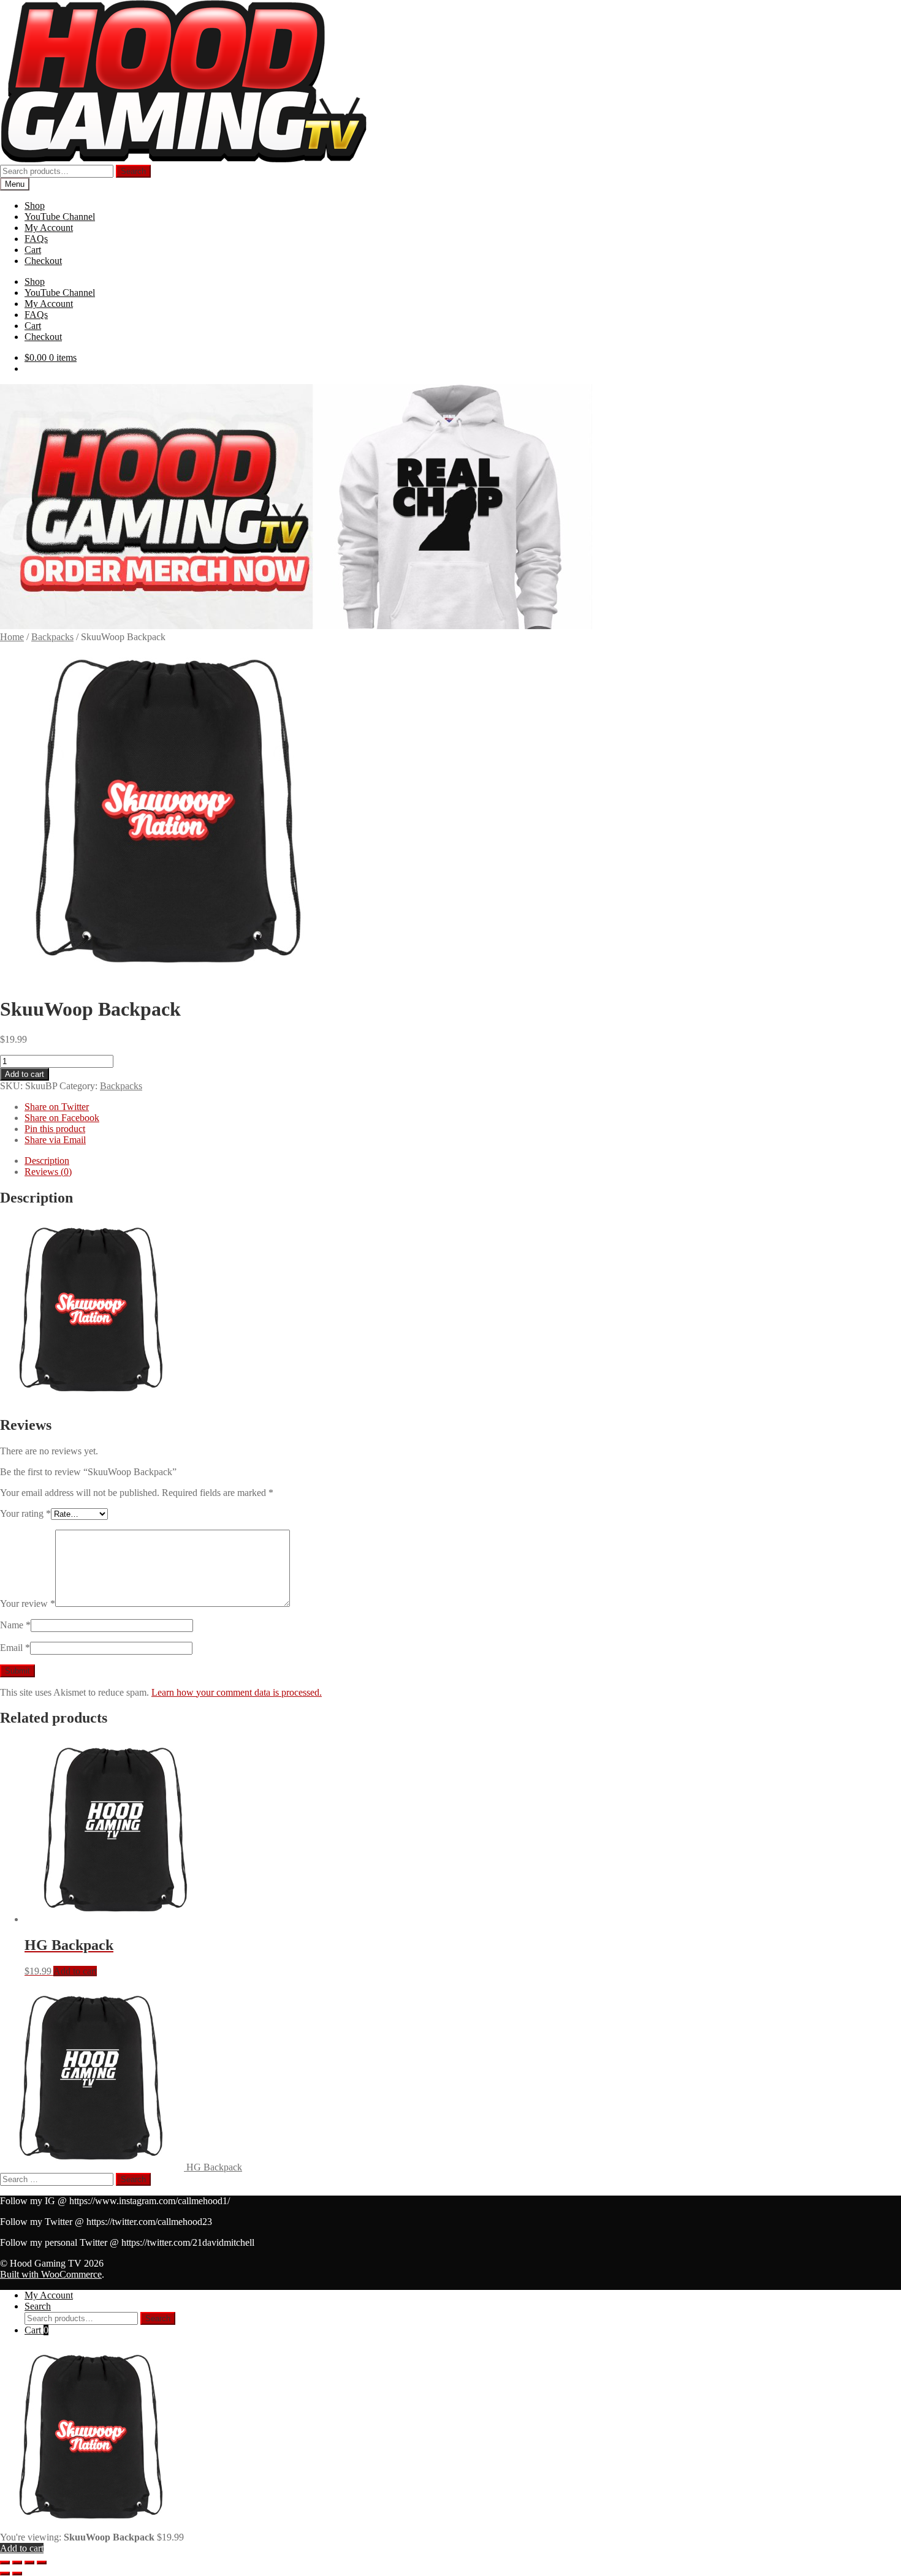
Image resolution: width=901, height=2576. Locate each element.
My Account (49, 228)
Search (133, 171)
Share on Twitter (57, 1107)
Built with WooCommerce (51, 2274)
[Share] (29, 2563)
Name (15, 1625)
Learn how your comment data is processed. (237, 1692)
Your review (28, 1603)
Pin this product (55, 1129)
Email (15, 1648)
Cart (33, 250)
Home (12, 637)
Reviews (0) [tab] (48, 1172)
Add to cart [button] (75, 1971)
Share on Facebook (62, 1118)
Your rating (25, 1513)
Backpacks (52, 637)
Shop (35, 206)
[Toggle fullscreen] (17, 2563)
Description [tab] (47, 1161)
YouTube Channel (60, 217)
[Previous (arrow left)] (5, 2574)
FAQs (36, 239)
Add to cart (25, 1074)
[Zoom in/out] (5, 2563)
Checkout (43, 261)
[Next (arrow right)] (17, 2574)
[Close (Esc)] (42, 2563)
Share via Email (55, 1140)
